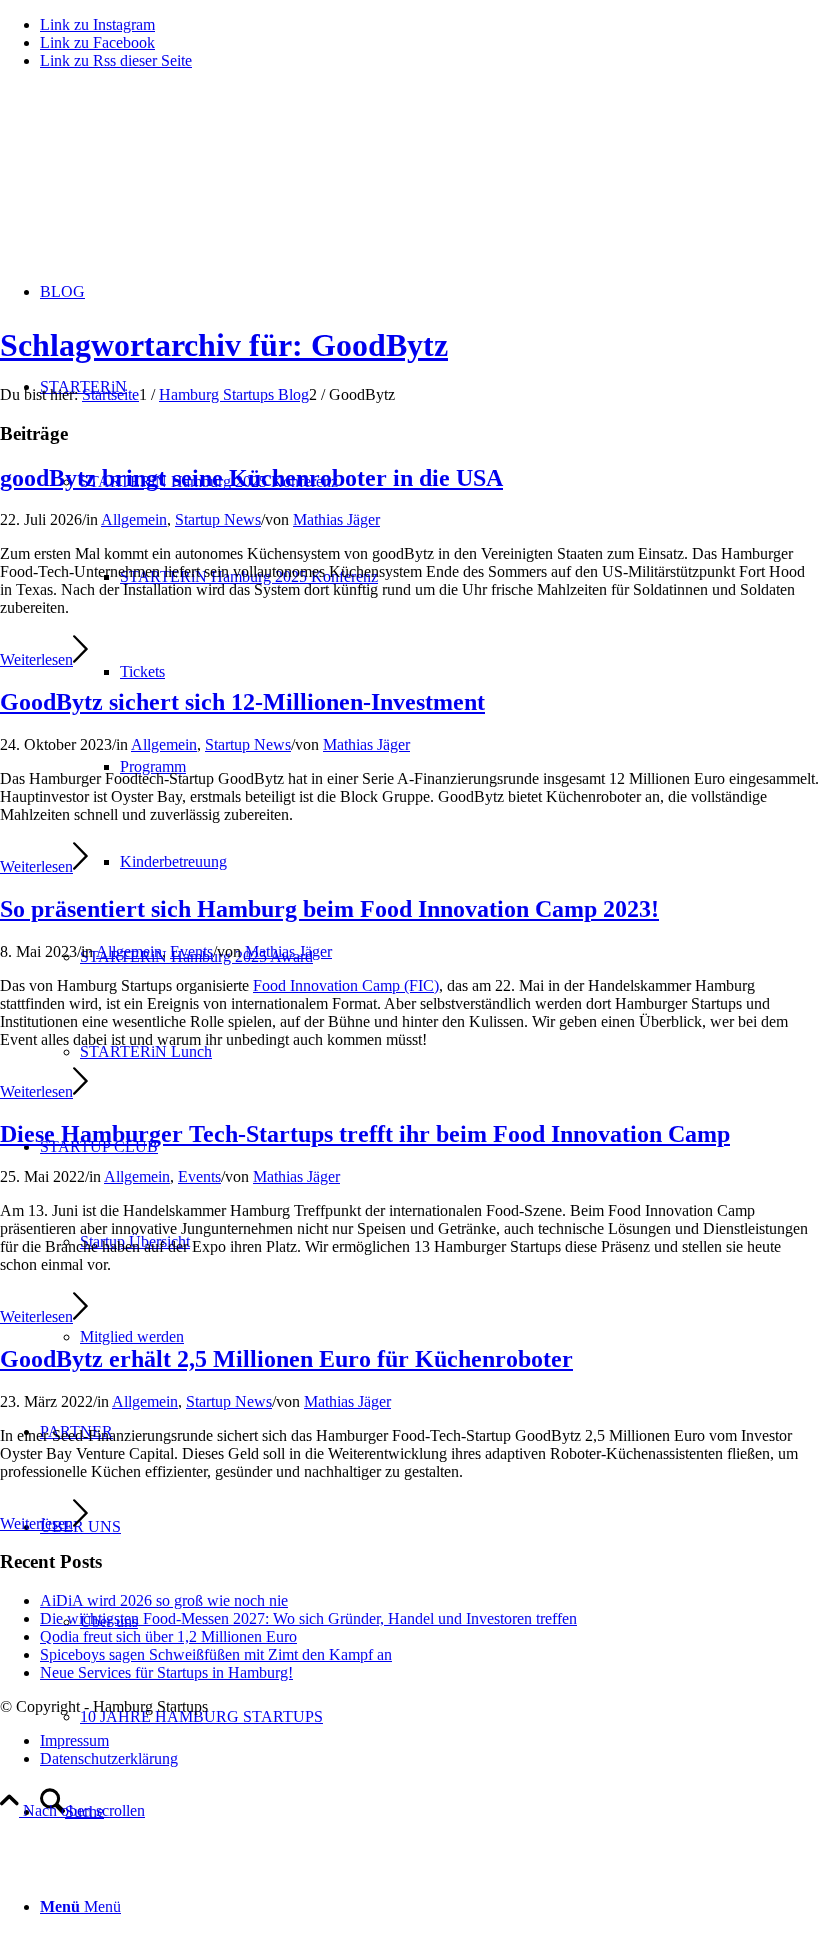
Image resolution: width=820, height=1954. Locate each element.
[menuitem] (430, 1811)
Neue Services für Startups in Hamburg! (166, 1672)
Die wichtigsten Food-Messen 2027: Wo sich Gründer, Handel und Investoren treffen (308, 1618)
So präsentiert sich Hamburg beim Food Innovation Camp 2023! (329, 909)
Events (191, 951)
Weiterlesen (36, 659)
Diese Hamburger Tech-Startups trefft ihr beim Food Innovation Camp (365, 1134)
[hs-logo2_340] (150, 180)
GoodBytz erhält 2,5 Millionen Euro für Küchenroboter (286, 1359)
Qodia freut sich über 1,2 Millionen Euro (168, 1636)
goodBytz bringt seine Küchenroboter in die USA (251, 478)
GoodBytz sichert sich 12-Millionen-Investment (242, 702)
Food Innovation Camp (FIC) (346, 985)
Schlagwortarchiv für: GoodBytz (224, 345)
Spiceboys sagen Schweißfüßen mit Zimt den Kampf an (216, 1654)
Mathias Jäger (336, 519)
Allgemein (134, 519)
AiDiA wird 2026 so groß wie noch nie (164, 1600)
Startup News (218, 519)
